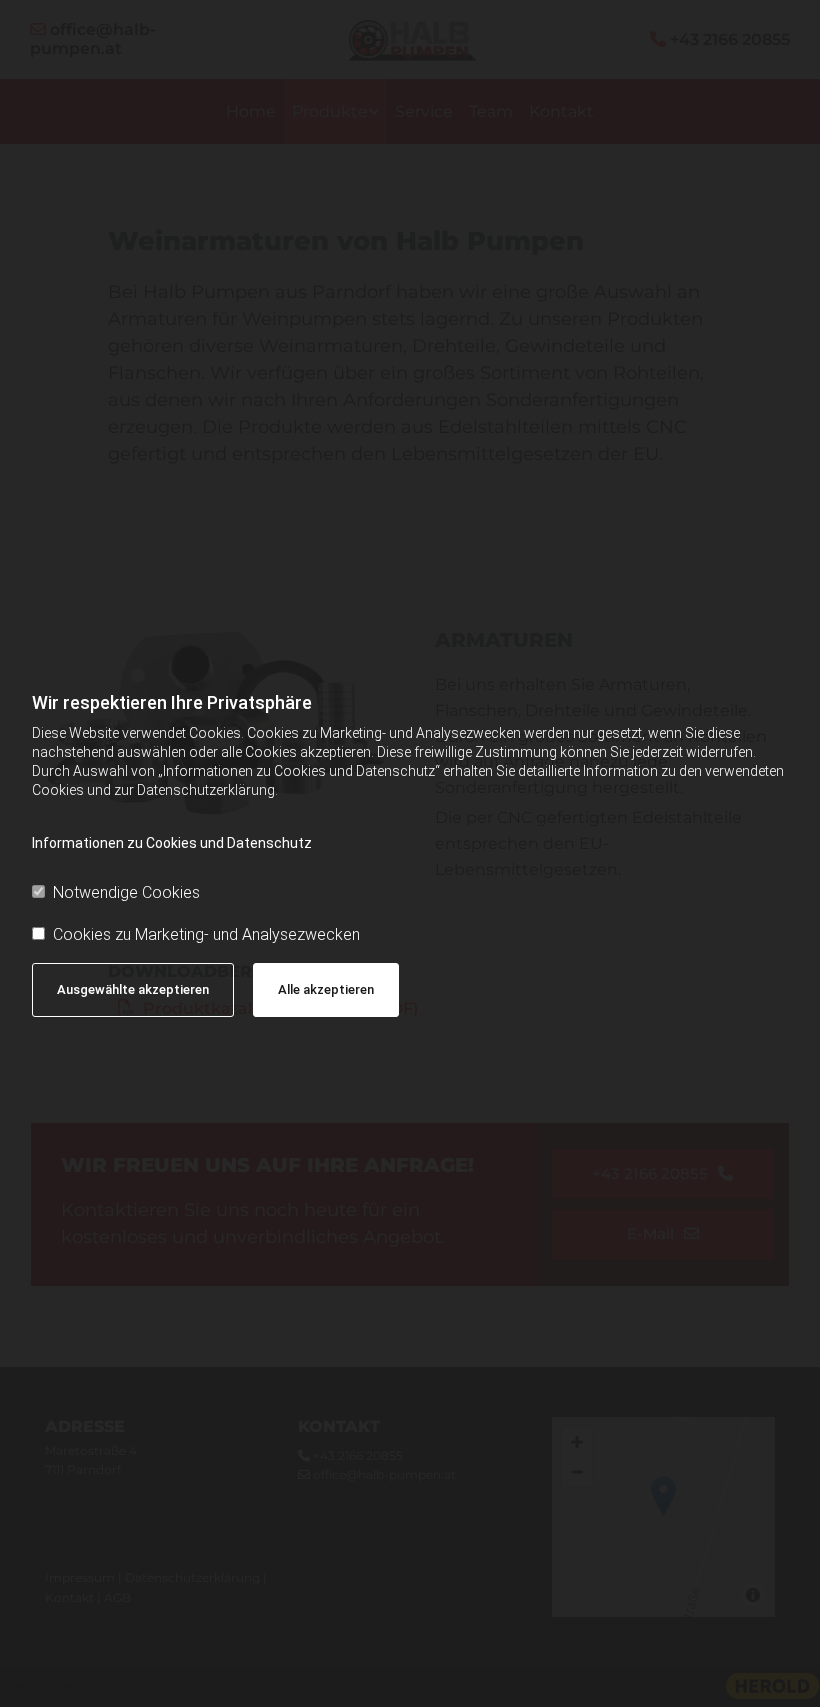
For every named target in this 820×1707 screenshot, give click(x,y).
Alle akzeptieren (326, 989)
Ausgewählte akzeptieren (133, 989)
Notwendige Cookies (126, 892)
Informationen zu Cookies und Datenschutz (172, 843)
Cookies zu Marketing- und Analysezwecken (206, 934)
